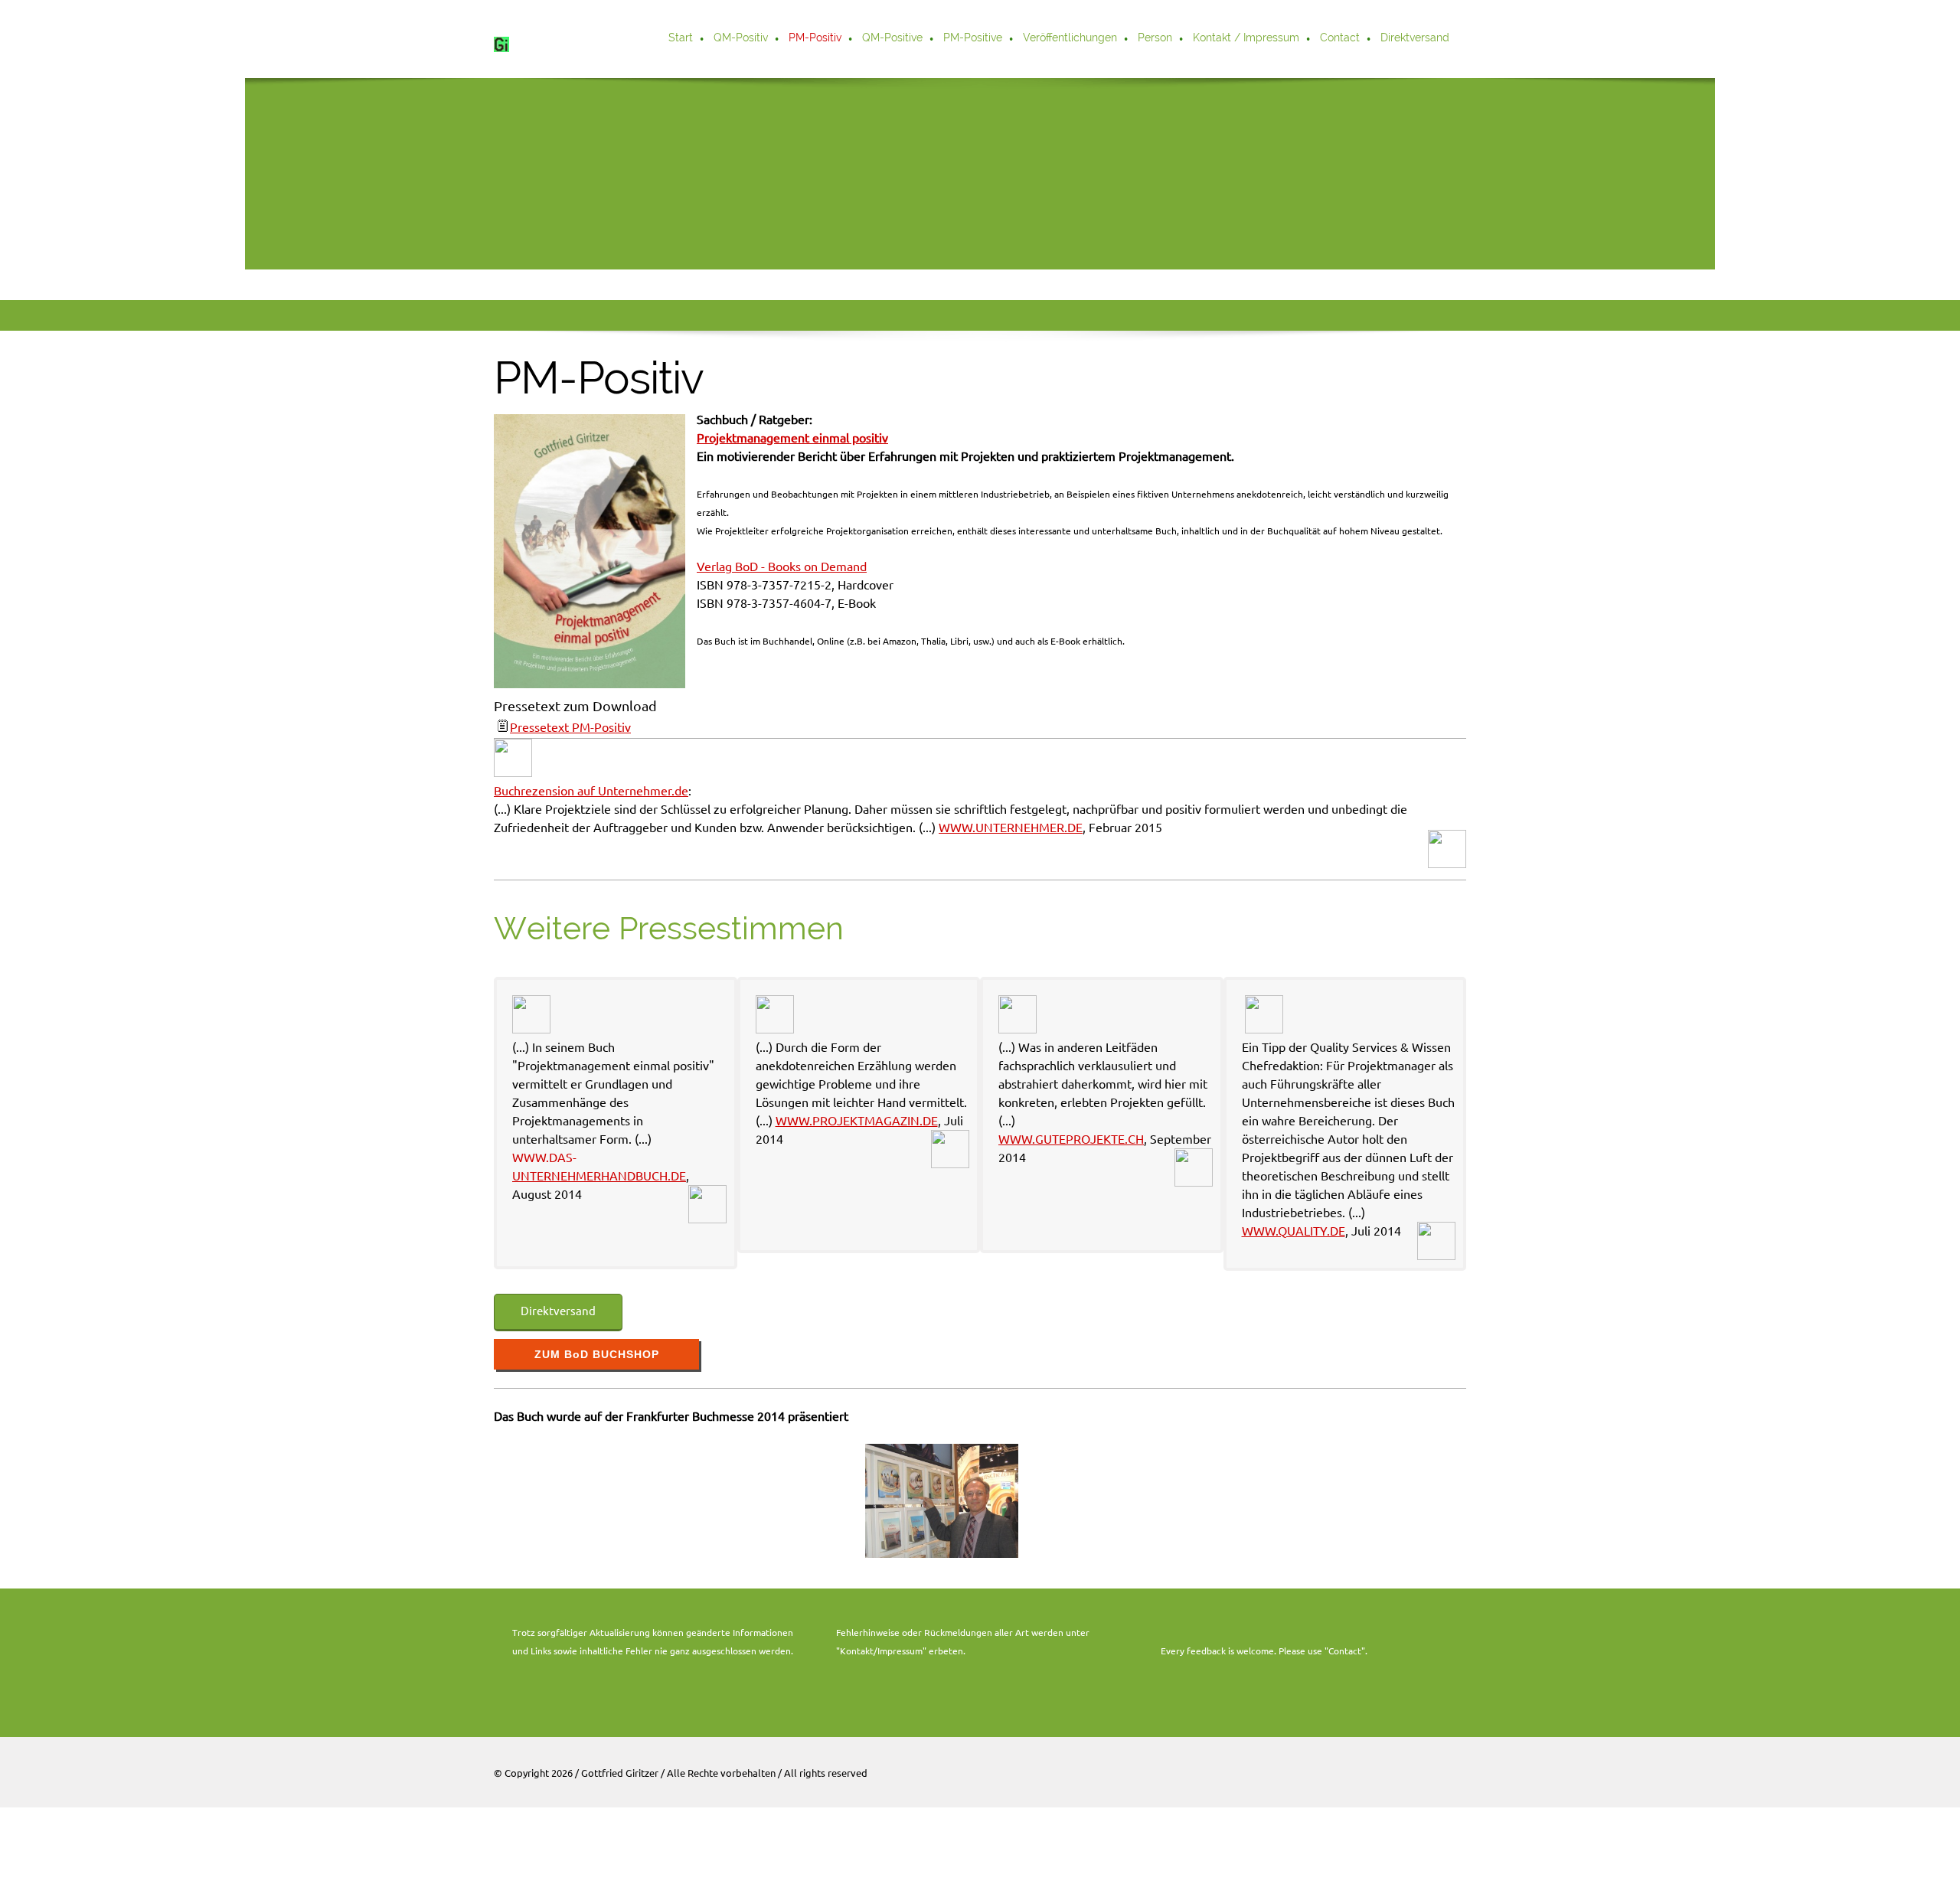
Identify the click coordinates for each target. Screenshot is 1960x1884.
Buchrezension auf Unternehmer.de (591, 791)
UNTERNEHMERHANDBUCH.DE (599, 1176)
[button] (942, 1501)
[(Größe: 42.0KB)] (501, 727)
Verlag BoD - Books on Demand (782, 567)
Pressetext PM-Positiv (570, 727)
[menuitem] (681, 39)
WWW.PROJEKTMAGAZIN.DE (857, 1121)
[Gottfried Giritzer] (513, 39)
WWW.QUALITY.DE (1294, 1231)
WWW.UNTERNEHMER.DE (1011, 828)
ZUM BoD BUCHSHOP (597, 1354)
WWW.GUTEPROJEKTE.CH (1071, 1139)
